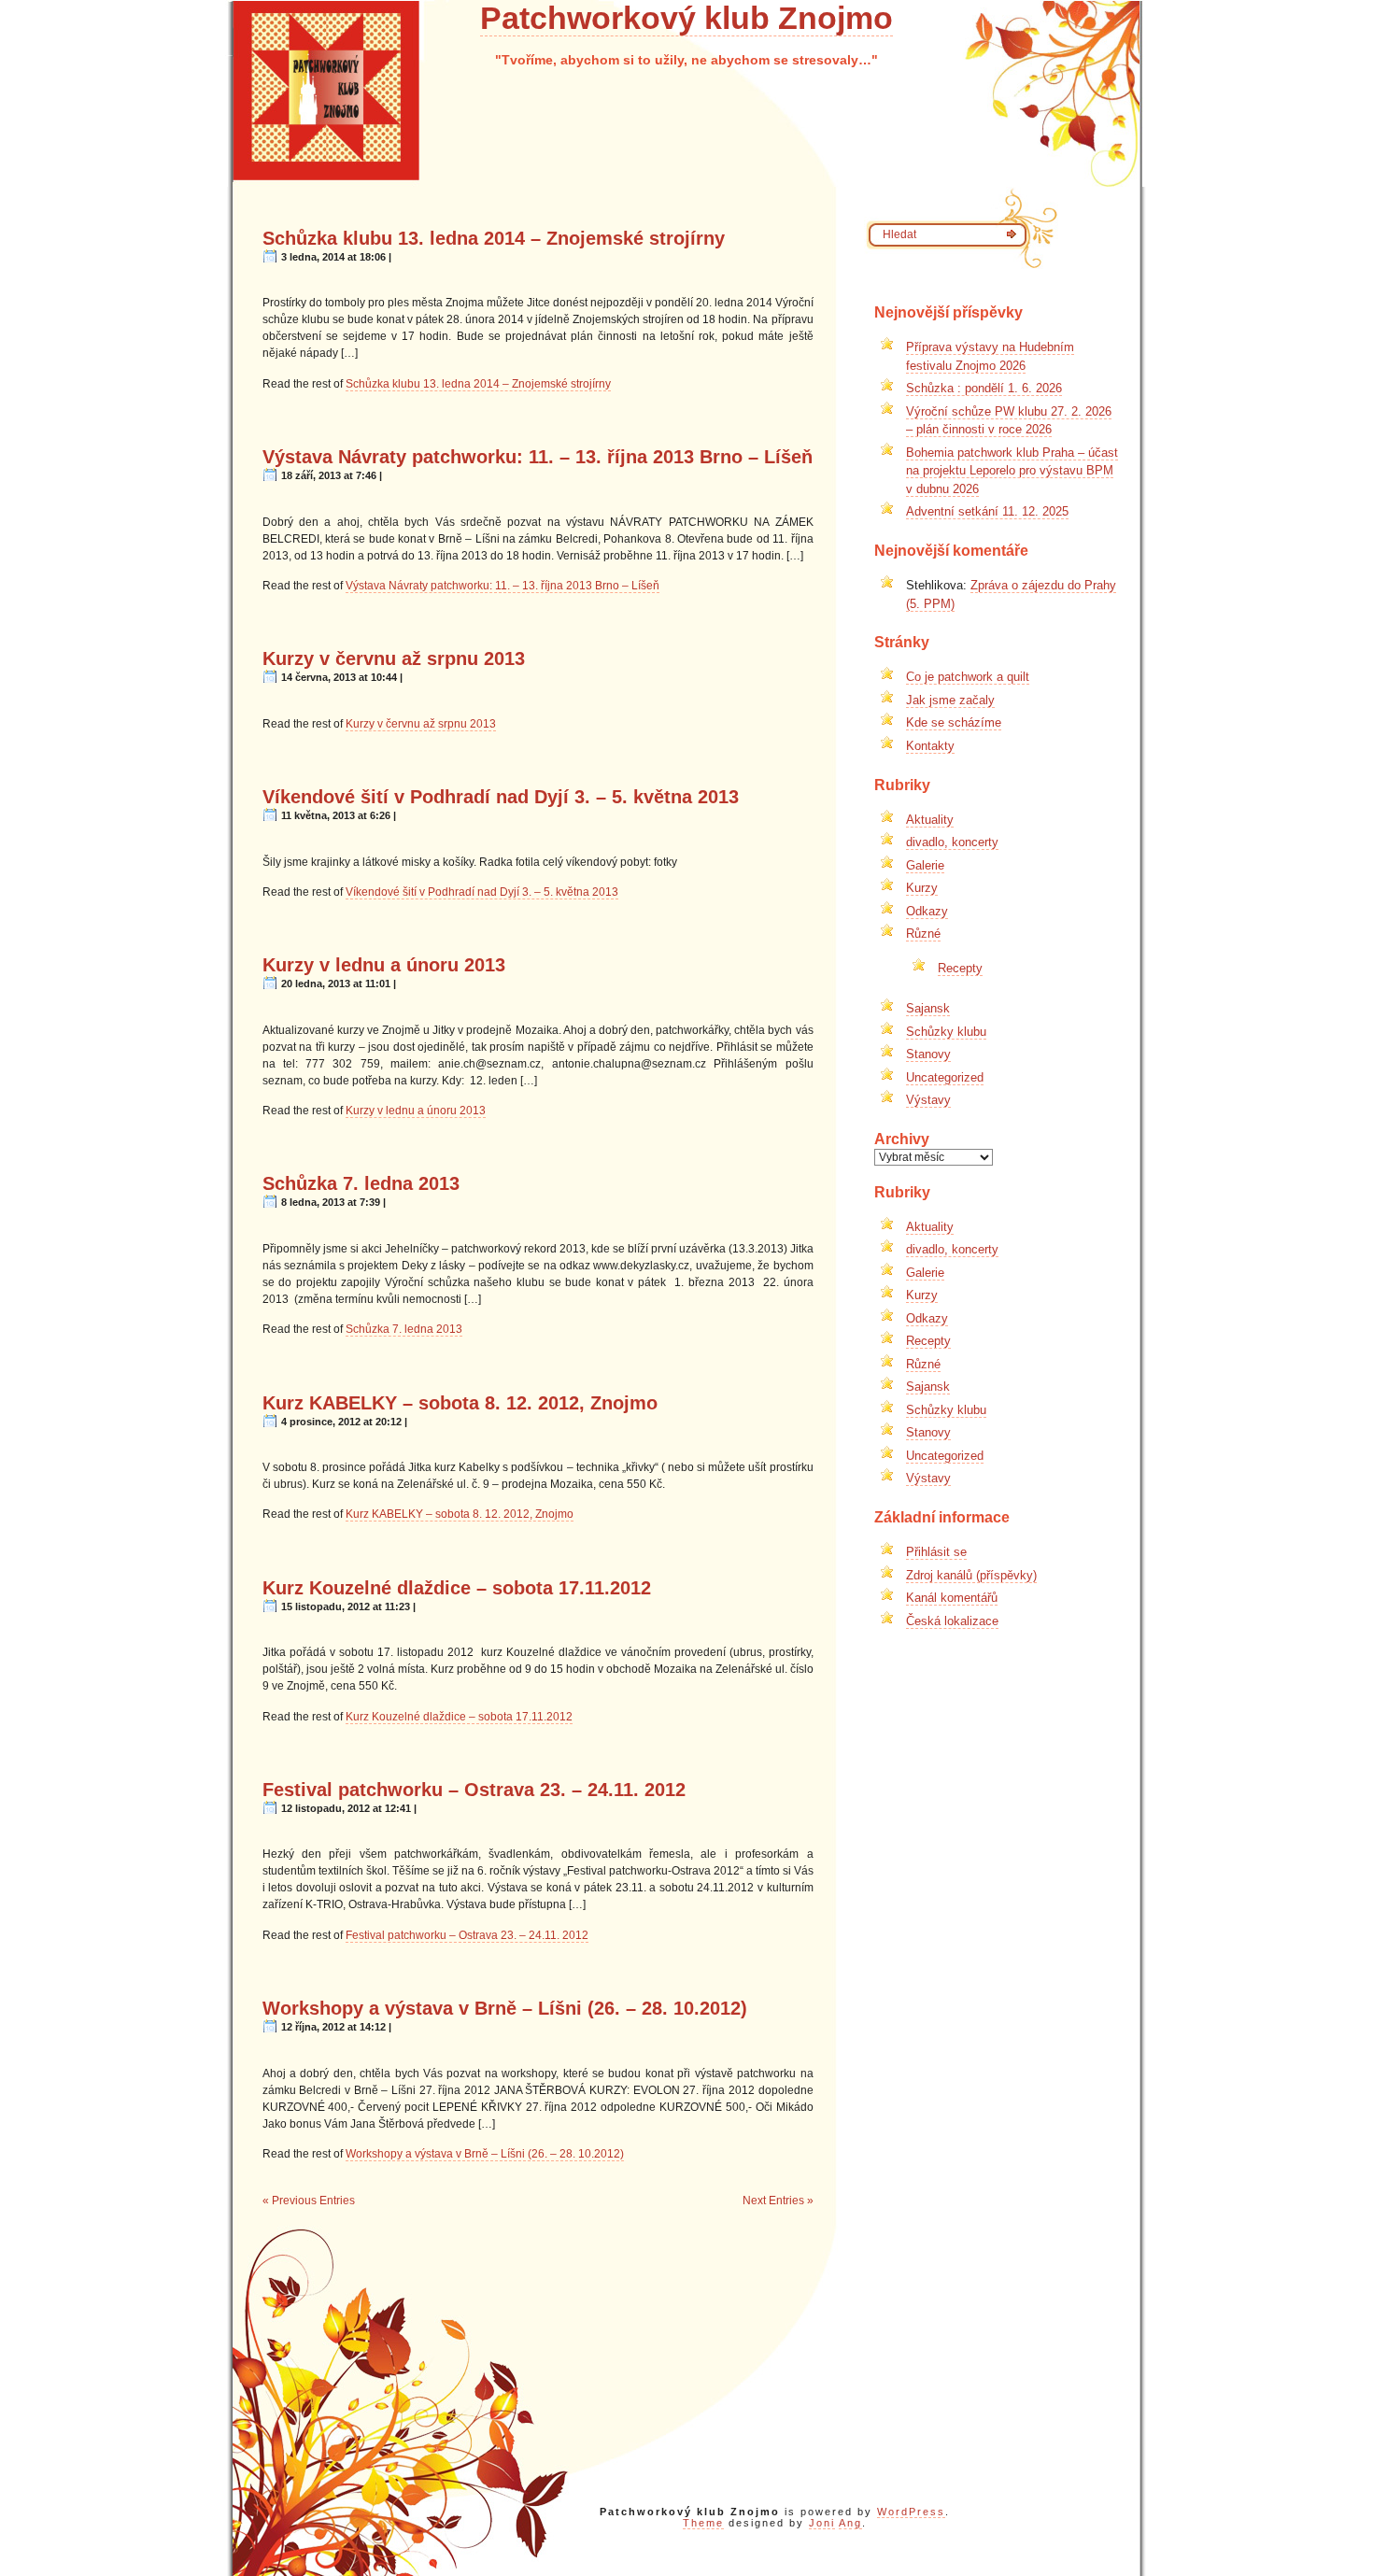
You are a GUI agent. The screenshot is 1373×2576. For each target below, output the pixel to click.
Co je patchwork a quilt (968, 677)
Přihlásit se (936, 1552)
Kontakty (930, 746)
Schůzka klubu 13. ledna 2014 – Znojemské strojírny (494, 238)
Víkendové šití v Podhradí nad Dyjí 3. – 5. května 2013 (501, 797)
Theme (703, 2523)
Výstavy (928, 1100)
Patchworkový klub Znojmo (686, 18)
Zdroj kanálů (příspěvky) (971, 1575)
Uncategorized (945, 1077)
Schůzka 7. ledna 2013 (361, 1183)
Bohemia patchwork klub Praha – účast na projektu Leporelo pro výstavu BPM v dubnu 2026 (1012, 471)
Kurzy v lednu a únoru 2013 (384, 965)
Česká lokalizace (952, 1621)
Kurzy (922, 888)
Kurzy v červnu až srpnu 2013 (394, 658)
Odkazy (927, 911)
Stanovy (928, 1054)
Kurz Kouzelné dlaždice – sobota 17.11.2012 (457, 1588)
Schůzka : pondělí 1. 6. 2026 (984, 388)
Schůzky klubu (946, 1032)
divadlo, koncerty (952, 842)
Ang (850, 2523)
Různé (923, 934)
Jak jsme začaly (950, 700)
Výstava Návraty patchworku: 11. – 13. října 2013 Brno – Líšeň (538, 457)
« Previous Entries (309, 2201)
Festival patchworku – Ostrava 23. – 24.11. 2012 (474, 1790)
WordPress (911, 2512)
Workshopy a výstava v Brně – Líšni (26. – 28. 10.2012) (505, 2008)
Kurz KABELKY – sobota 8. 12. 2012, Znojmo (460, 1403)
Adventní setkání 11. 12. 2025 (987, 511)
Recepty (960, 968)
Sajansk (928, 1008)
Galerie (925, 865)
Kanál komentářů (952, 1598)
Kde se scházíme (954, 722)
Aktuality (930, 820)
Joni (822, 2523)
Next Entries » (778, 2201)
